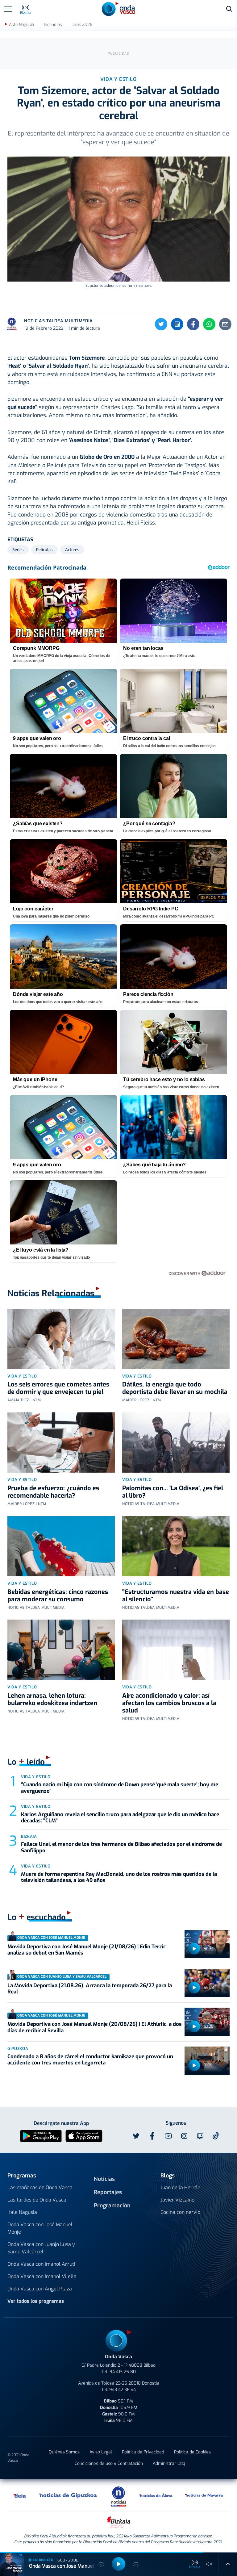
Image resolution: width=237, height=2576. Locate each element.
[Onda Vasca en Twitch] (200, 2136)
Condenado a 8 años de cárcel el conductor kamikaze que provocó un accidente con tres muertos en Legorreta (90, 2060)
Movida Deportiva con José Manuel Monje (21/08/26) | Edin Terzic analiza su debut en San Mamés (87, 1950)
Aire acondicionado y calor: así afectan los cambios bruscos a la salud (169, 1703)
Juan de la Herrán (180, 2187)
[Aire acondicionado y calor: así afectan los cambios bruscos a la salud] (176, 1650)
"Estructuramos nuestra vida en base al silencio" (176, 1596)
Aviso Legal (101, 2452)
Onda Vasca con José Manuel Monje (40, 2228)
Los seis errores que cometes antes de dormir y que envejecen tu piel (58, 1388)
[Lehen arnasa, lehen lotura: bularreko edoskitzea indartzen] (61, 1650)
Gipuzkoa (18, 2049)
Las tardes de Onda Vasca (37, 2200)
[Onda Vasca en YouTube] (168, 2136)
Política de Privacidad (143, 2452)
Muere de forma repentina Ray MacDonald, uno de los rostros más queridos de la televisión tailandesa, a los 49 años (119, 1877)
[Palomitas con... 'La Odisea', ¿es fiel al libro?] (176, 1443)
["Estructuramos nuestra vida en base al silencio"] (176, 1546)
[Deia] (20, 2495)
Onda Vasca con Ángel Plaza (40, 2289)
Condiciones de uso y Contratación (109, 2463)
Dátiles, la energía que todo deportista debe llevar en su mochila (175, 1388)
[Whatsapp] (209, 324)
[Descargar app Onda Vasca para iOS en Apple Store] (84, 2136)
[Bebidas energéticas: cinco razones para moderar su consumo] (61, 1546)
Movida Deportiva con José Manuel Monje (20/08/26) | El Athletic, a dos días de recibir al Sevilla (95, 2027)
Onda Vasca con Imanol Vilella (42, 2276)
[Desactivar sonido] (209, 2564)
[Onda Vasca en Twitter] (136, 2136)
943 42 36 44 (123, 2390)
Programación (112, 2206)
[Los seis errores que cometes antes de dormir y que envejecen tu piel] (61, 1339)
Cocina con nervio (180, 2212)
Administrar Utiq (169, 2463)
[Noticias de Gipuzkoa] (68, 2495)
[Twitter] (161, 324)
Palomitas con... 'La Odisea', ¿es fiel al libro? (173, 1492)
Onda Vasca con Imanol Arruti (41, 2264)
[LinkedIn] (177, 324)
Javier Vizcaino (177, 2200)
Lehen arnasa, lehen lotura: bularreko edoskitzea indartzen (52, 1699)
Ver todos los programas (36, 2301)
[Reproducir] (194, 1949)
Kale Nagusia (22, 2212)
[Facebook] (193, 324)
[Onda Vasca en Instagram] (184, 2136)
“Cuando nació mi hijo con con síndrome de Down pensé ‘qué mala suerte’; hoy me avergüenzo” (120, 1788)
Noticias (104, 2179)
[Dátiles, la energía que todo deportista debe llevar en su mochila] (176, 1339)
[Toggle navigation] (8, 9)
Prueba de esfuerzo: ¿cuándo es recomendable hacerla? (53, 1492)
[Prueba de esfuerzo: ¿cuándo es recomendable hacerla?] (61, 1443)
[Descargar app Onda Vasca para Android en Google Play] (41, 2136)
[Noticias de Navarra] (204, 2495)
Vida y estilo (22, 1376)
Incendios (53, 25)
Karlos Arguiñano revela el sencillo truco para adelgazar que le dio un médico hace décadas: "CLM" (120, 1818)
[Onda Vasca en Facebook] (152, 2136)
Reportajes (108, 2192)
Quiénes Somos (64, 2452)
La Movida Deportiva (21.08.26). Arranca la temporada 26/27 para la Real (90, 1989)
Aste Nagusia (21, 25)
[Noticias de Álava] (156, 2495)
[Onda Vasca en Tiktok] (216, 2136)
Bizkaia (29, 1836)
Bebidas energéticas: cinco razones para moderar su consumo (58, 1596)
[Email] (225, 324)
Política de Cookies (192, 2452)
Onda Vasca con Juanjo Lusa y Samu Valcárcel (41, 2248)
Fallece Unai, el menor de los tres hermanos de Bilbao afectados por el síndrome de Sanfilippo (121, 1847)
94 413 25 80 (123, 2372)
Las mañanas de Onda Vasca (40, 2187)
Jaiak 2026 (82, 25)
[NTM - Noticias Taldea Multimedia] (118, 2496)
